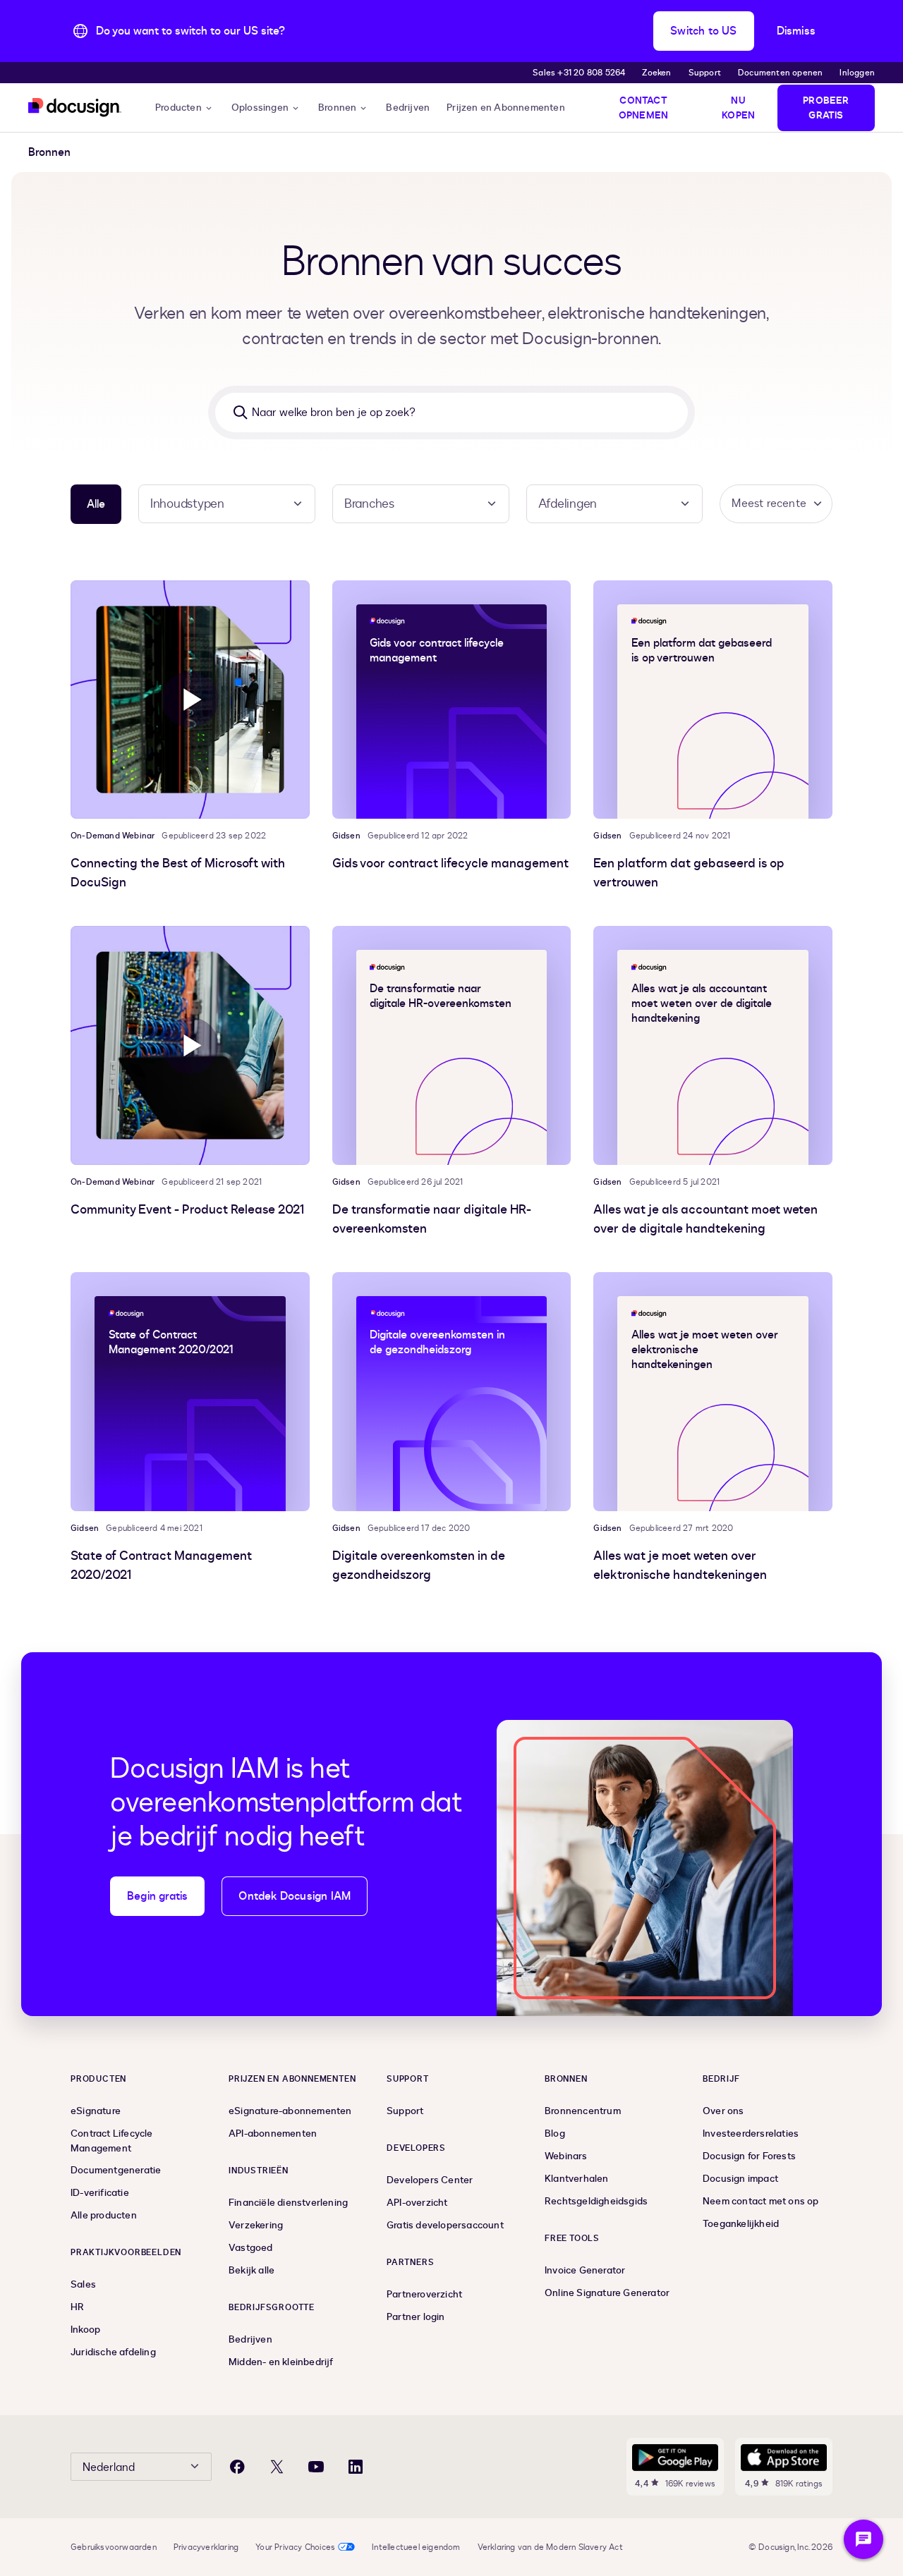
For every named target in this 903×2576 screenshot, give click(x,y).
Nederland (109, 2467)
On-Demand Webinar (113, 836)
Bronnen (337, 108)
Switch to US (703, 31)
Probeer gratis (826, 108)
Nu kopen (738, 108)
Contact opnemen (643, 108)
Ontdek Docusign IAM (295, 1896)
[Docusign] (75, 108)
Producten (178, 108)
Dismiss (796, 31)
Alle (96, 504)
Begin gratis (157, 1896)
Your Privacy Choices (295, 2547)
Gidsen (346, 836)
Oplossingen (260, 108)
